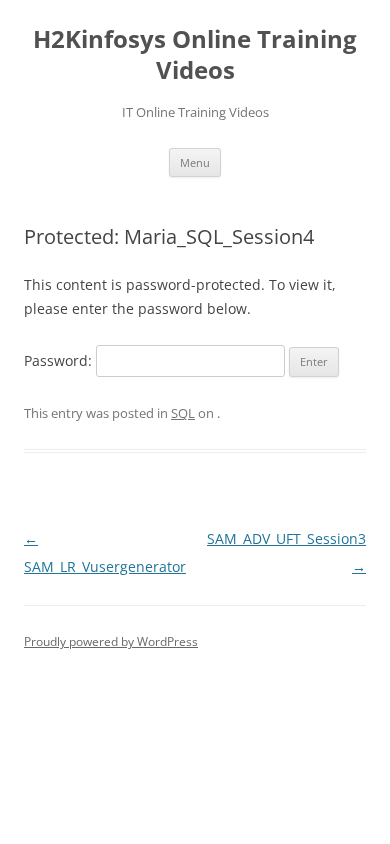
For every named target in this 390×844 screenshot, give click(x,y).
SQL (183, 413)
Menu (195, 162)
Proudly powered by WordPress (111, 641)
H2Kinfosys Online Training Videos (195, 55)
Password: (60, 360)
